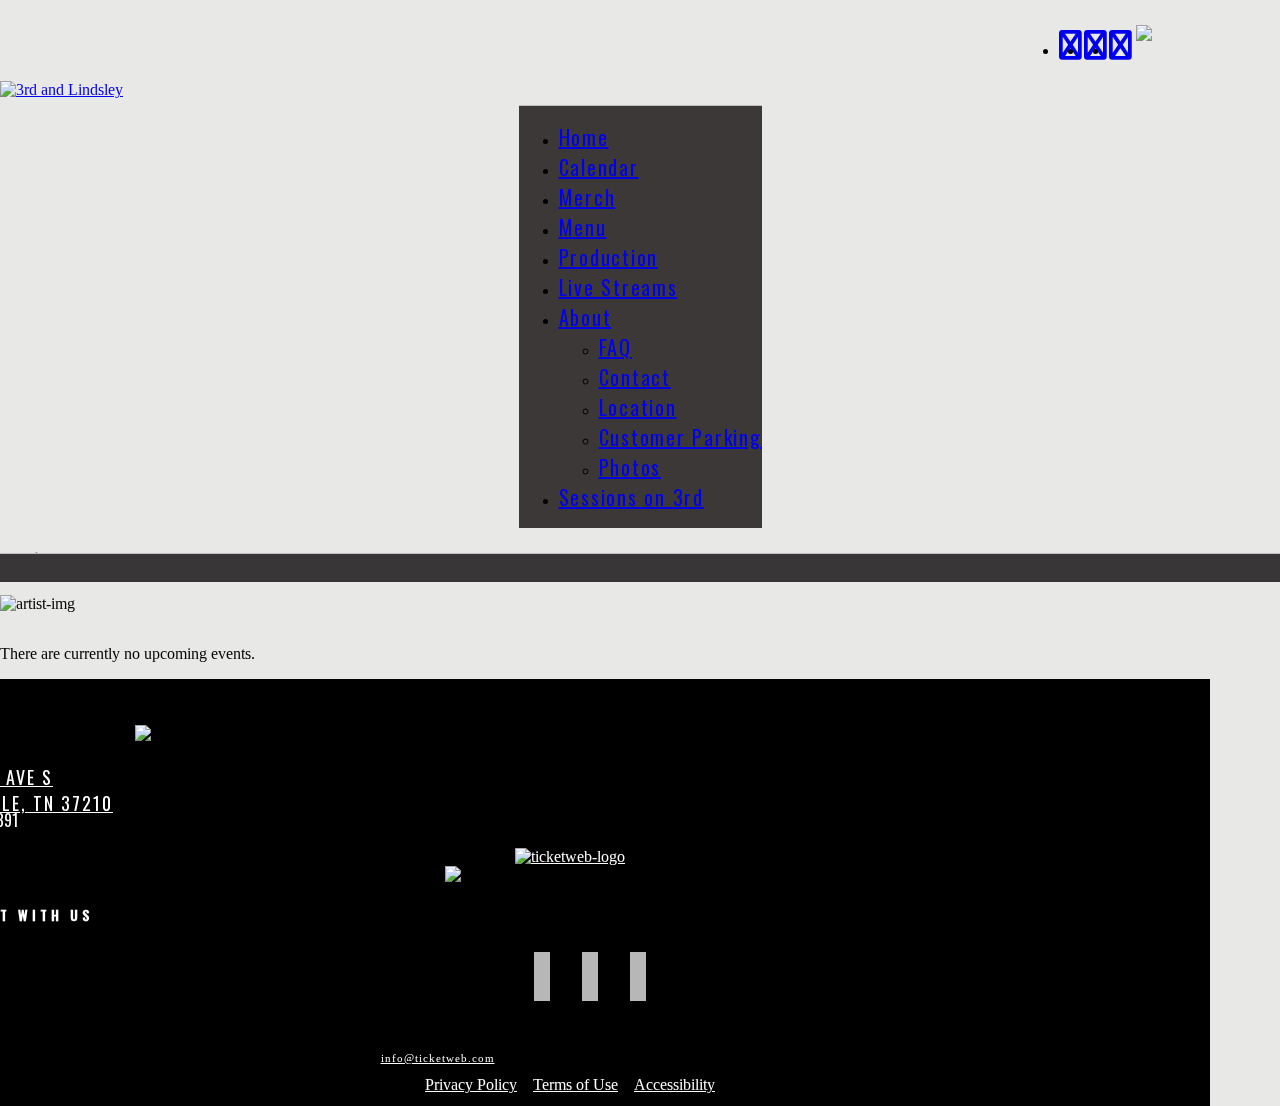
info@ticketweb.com (438, 1058)
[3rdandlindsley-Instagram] (1121, 42)
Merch (587, 197)
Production (609, 257)
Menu (583, 227)
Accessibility (674, 1084)
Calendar (599, 167)
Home (584, 137)
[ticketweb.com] (570, 856)
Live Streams (618, 287)
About (585, 317)
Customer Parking (680, 437)
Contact (635, 377)
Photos (630, 467)
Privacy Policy (471, 1084)
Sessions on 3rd (631, 497)
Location (638, 407)
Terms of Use (575, 1084)
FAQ (615, 347)
